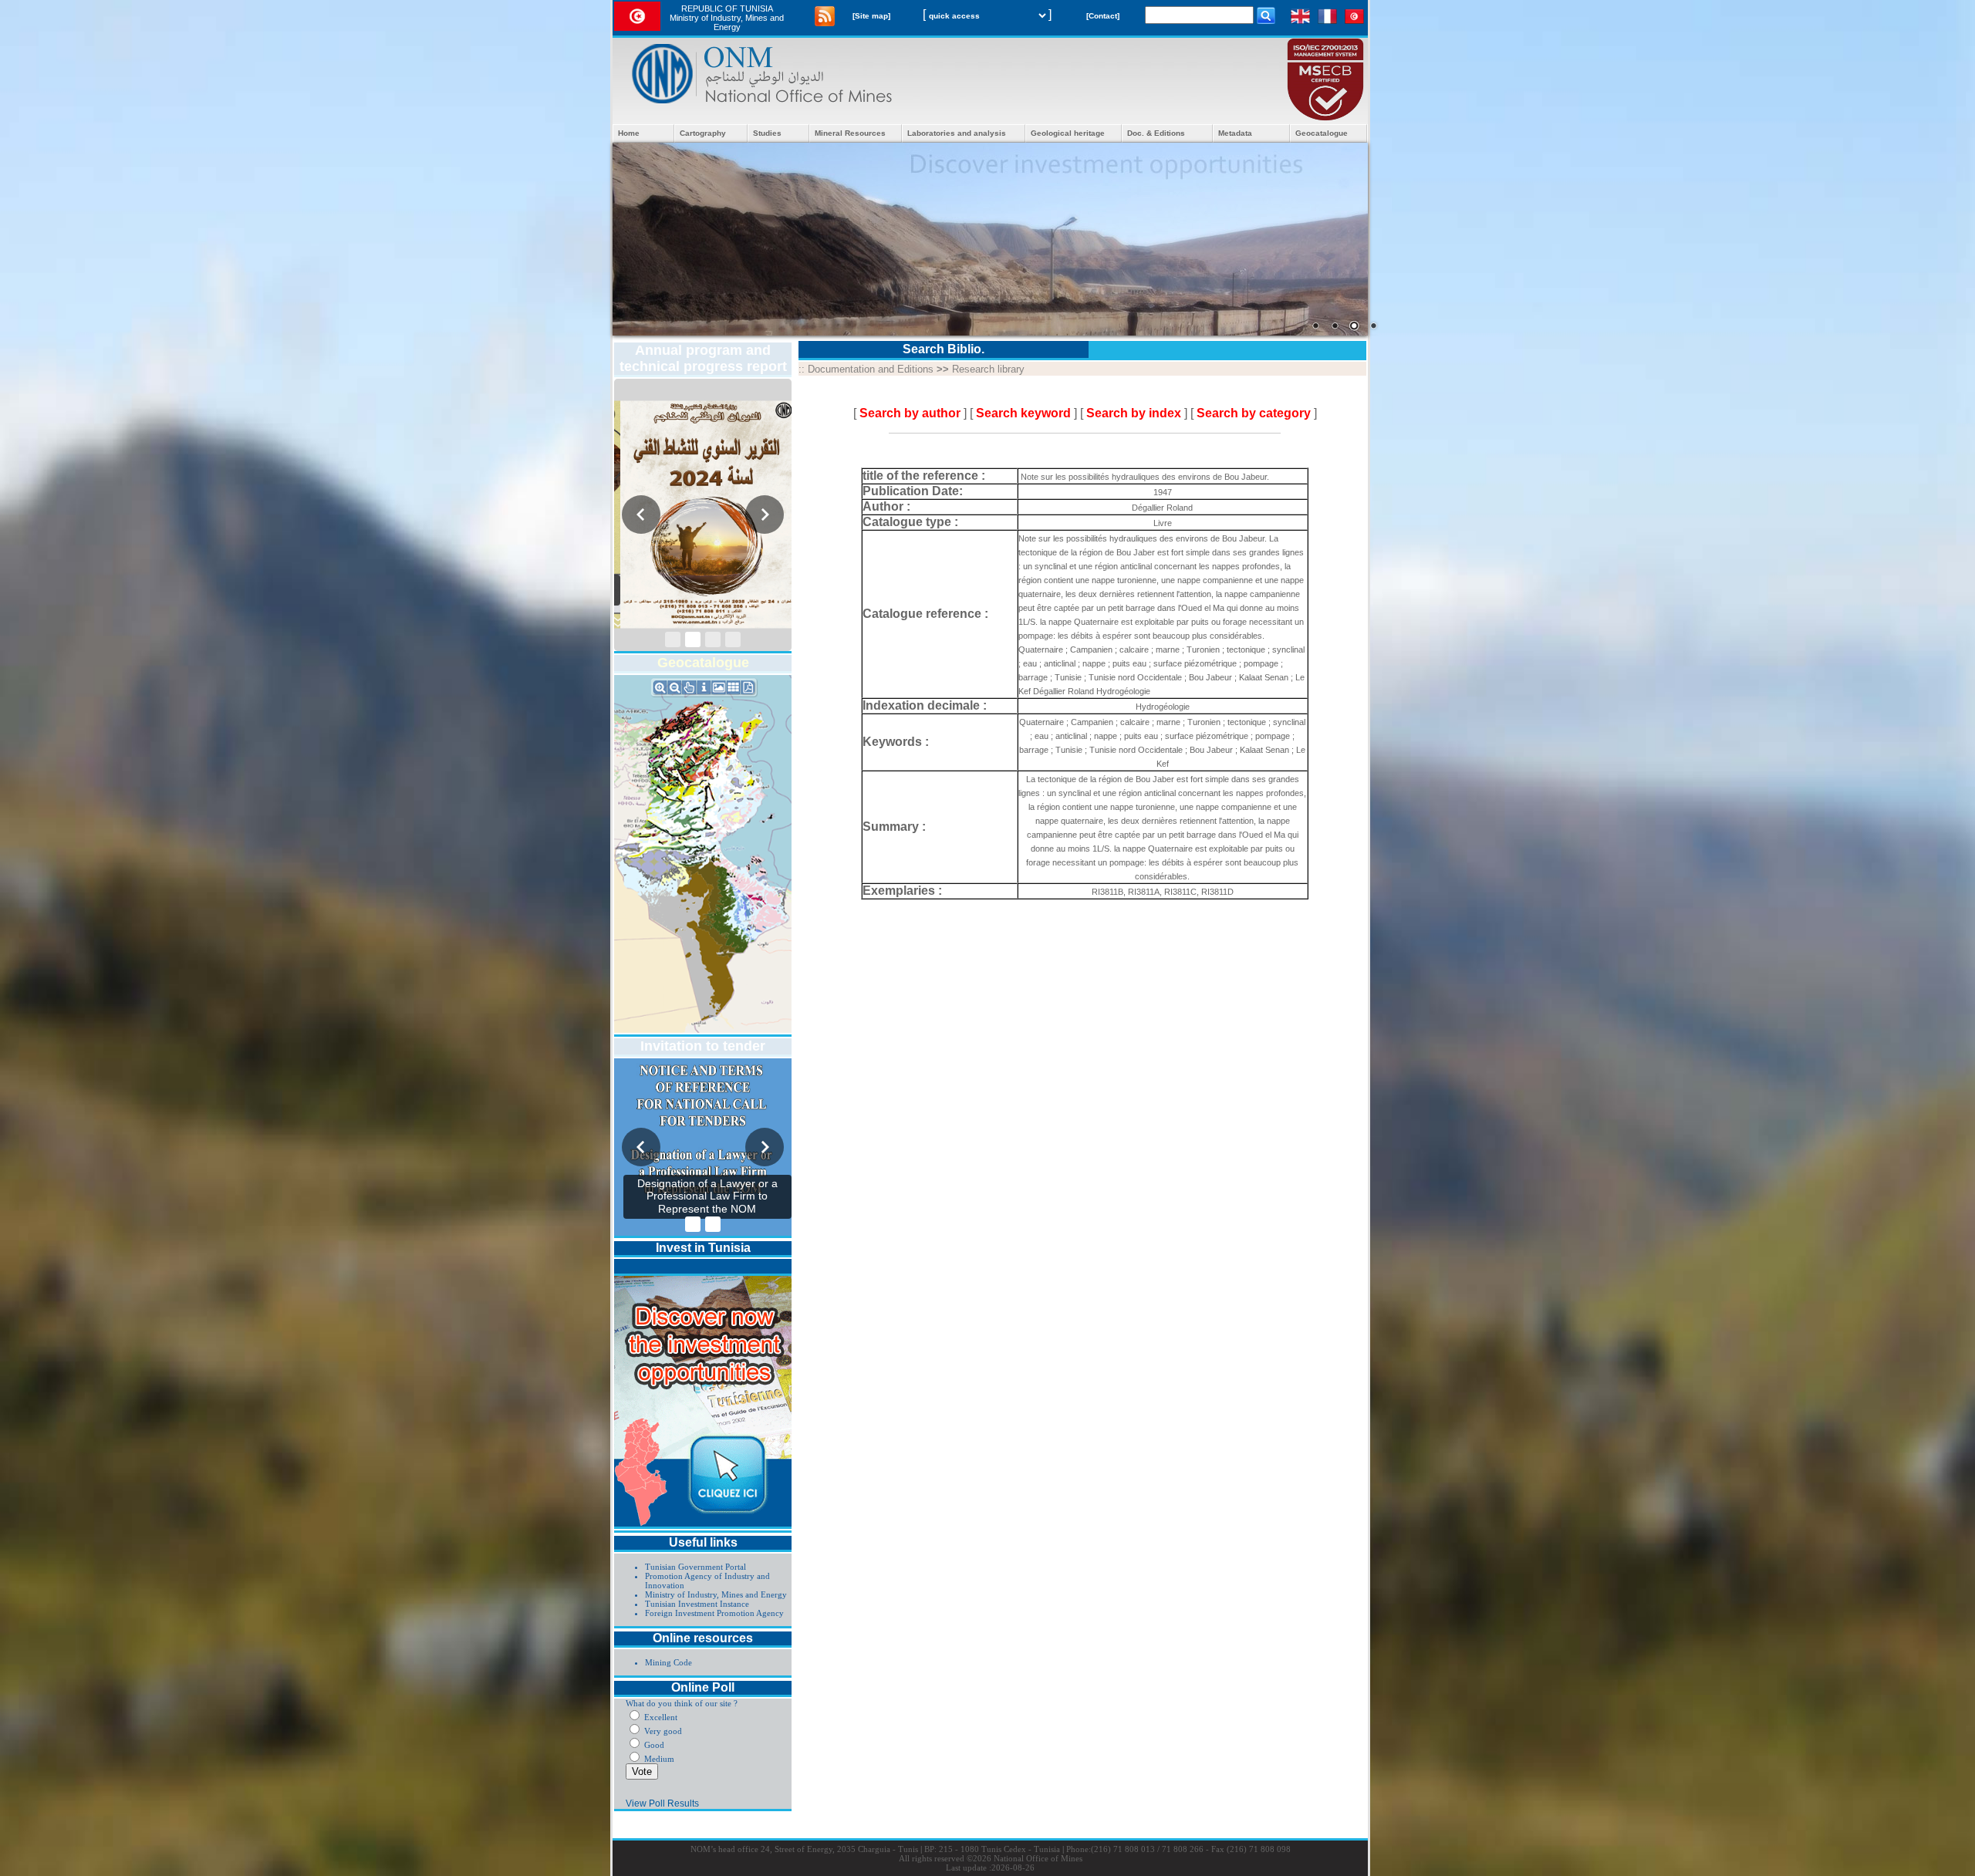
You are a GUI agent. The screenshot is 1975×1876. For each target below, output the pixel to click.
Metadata (1235, 133)
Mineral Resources (850, 133)
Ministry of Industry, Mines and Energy (716, 1594)
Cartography (703, 133)
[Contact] (1103, 16)
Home (629, 133)
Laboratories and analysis (957, 133)
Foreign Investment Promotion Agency (714, 1613)
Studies (767, 133)
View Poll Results (662, 1803)
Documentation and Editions (871, 369)
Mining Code (668, 1662)
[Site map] (871, 16)
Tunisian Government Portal (695, 1567)
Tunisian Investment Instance (697, 1604)
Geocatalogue (1322, 133)
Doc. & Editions (1156, 133)
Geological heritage (1068, 133)
